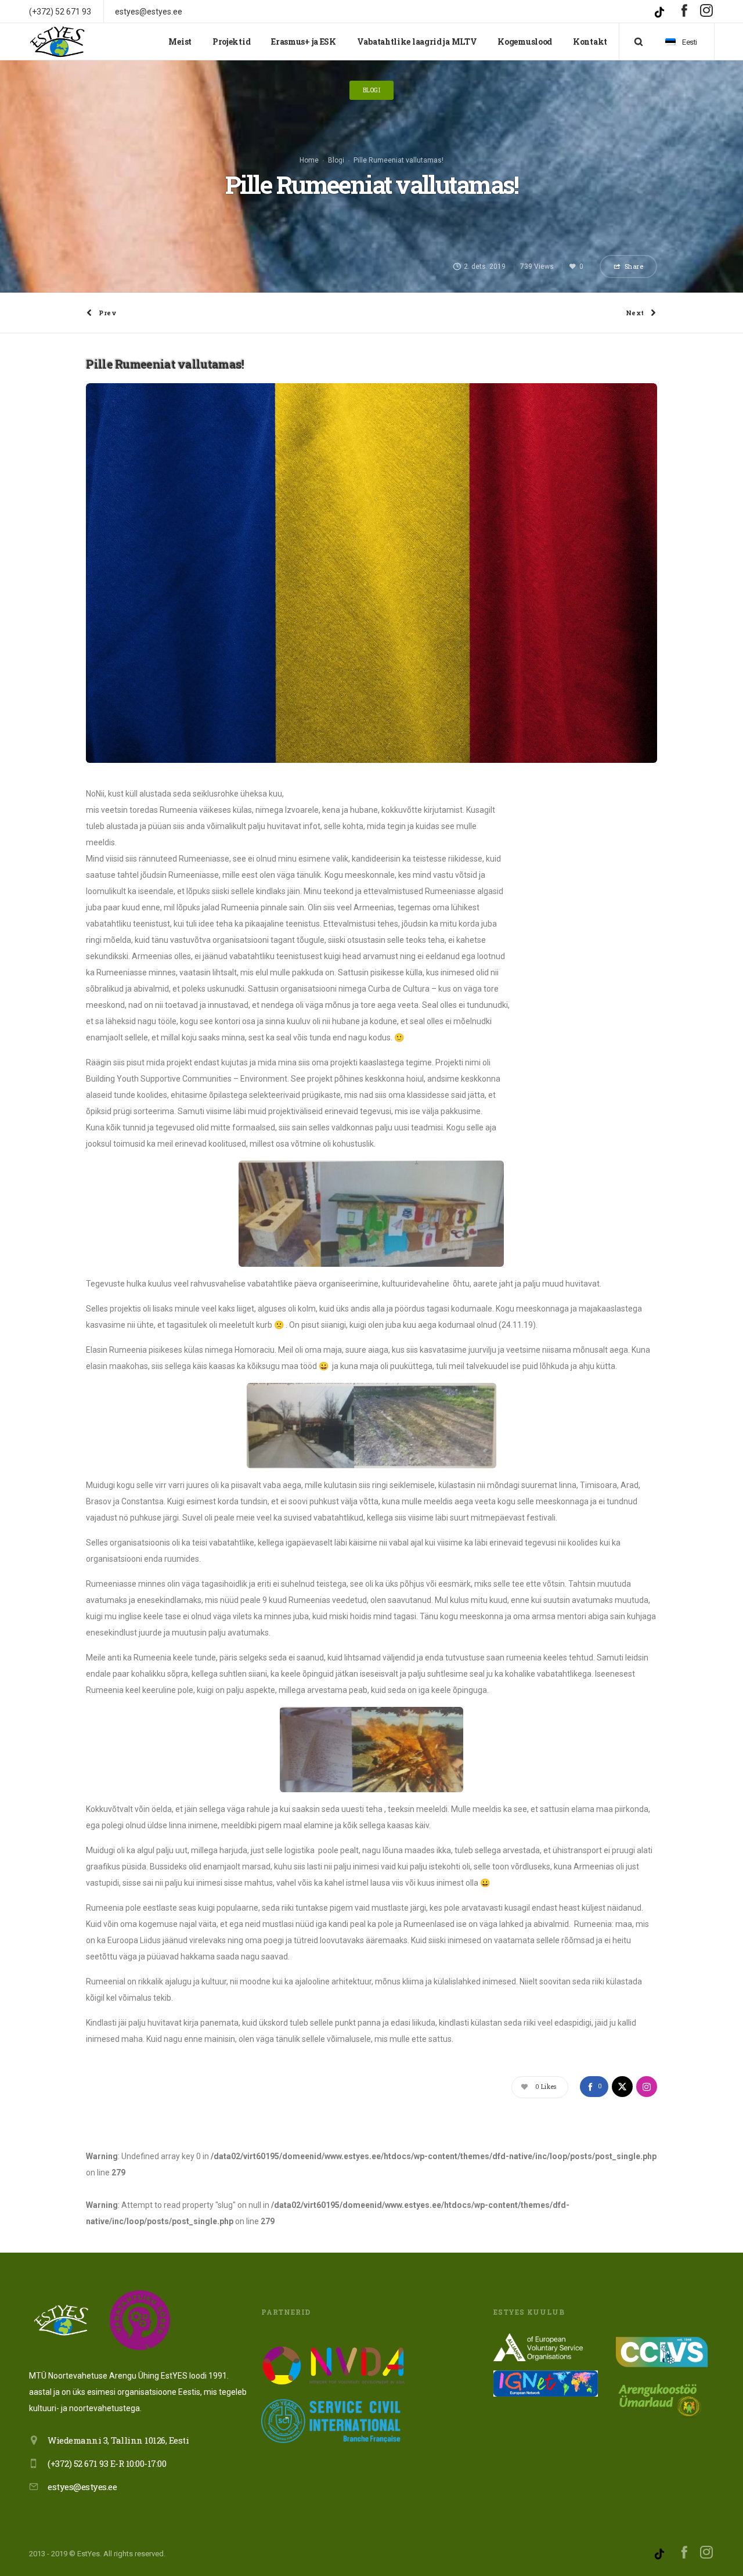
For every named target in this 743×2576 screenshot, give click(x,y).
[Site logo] (58, 42)
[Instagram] (707, 10)
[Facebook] (684, 10)
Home (309, 160)
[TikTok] (661, 11)
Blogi (336, 160)
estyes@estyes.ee (82, 2487)
